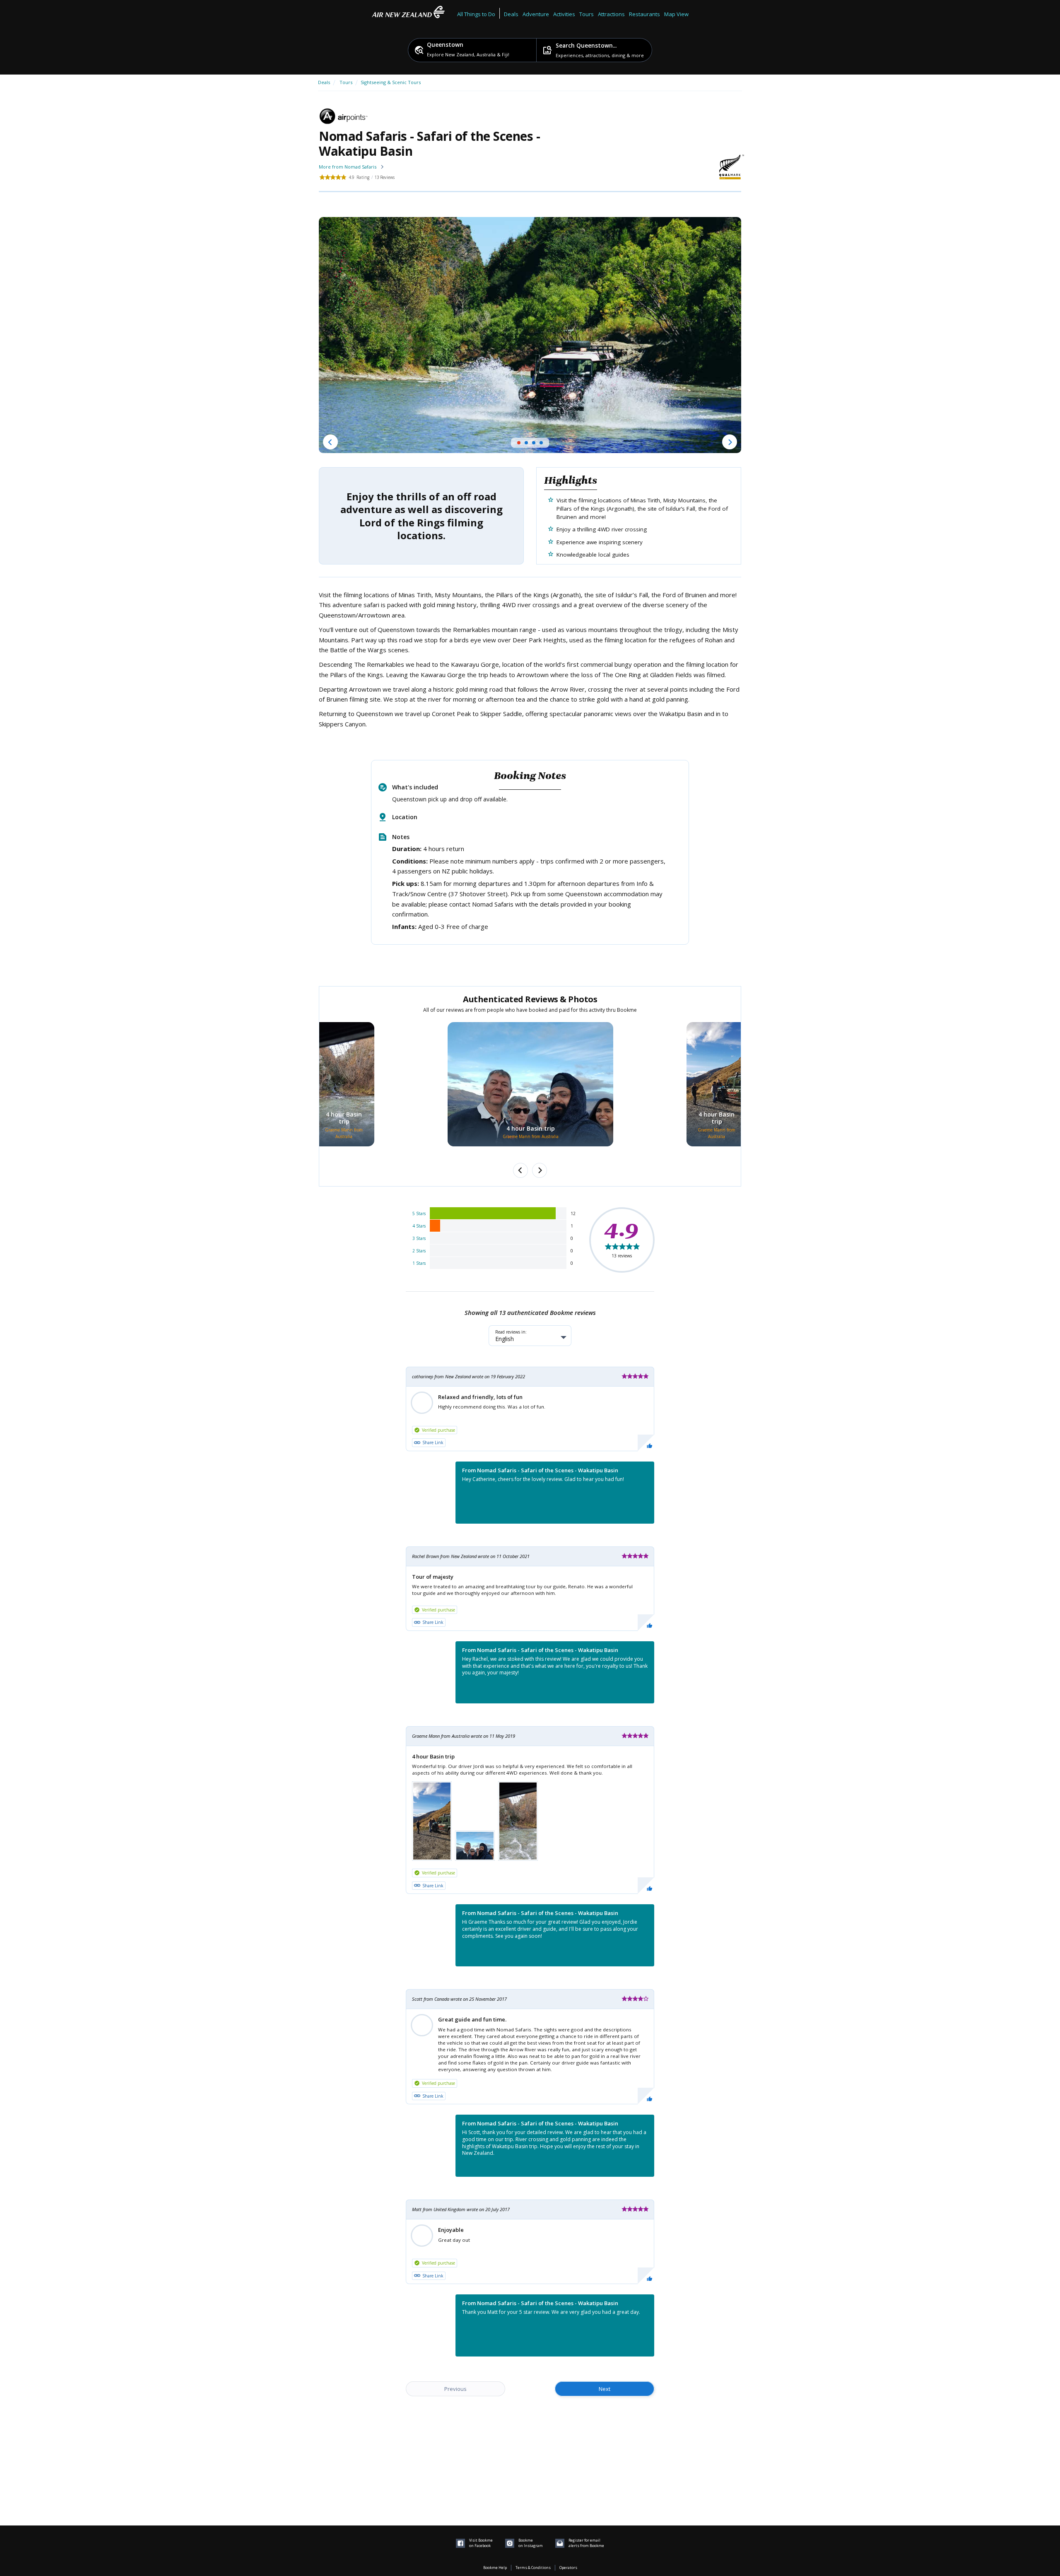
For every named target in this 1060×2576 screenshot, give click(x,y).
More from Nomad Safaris (348, 167)
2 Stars (419, 1251)
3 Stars (419, 1238)
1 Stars (419, 1263)
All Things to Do (476, 14)
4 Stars (419, 1226)
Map (670, 14)
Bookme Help (495, 2568)
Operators (568, 2568)
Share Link (433, 1442)
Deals (511, 14)
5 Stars (419, 1213)
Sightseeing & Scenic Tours (391, 82)
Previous (455, 2389)
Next (605, 2389)
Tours (346, 82)
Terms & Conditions (533, 2568)
